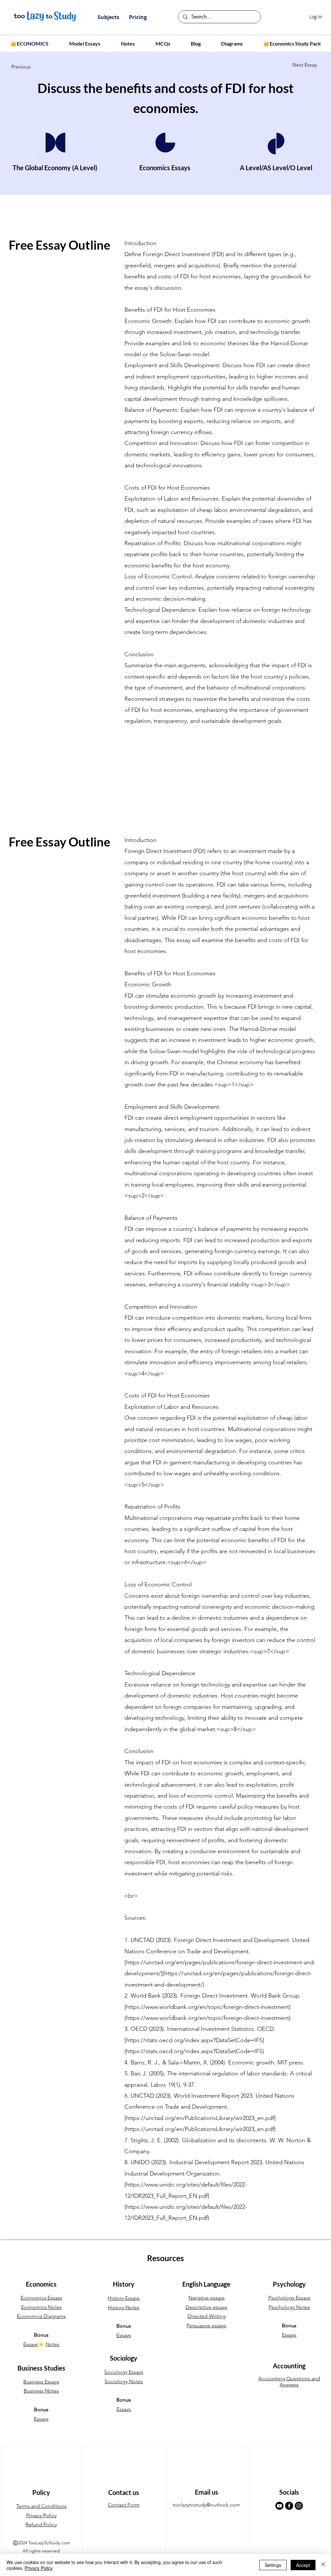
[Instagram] (299, 2506)
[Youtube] (279, 2506)
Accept (303, 2565)
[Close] (323, 2565)
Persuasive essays (206, 2326)
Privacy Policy (39, 2568)
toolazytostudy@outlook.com (206, 2505)
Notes (53, 2344)
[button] (108, 17)
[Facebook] (289, 2506)
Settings (273, 2565)
